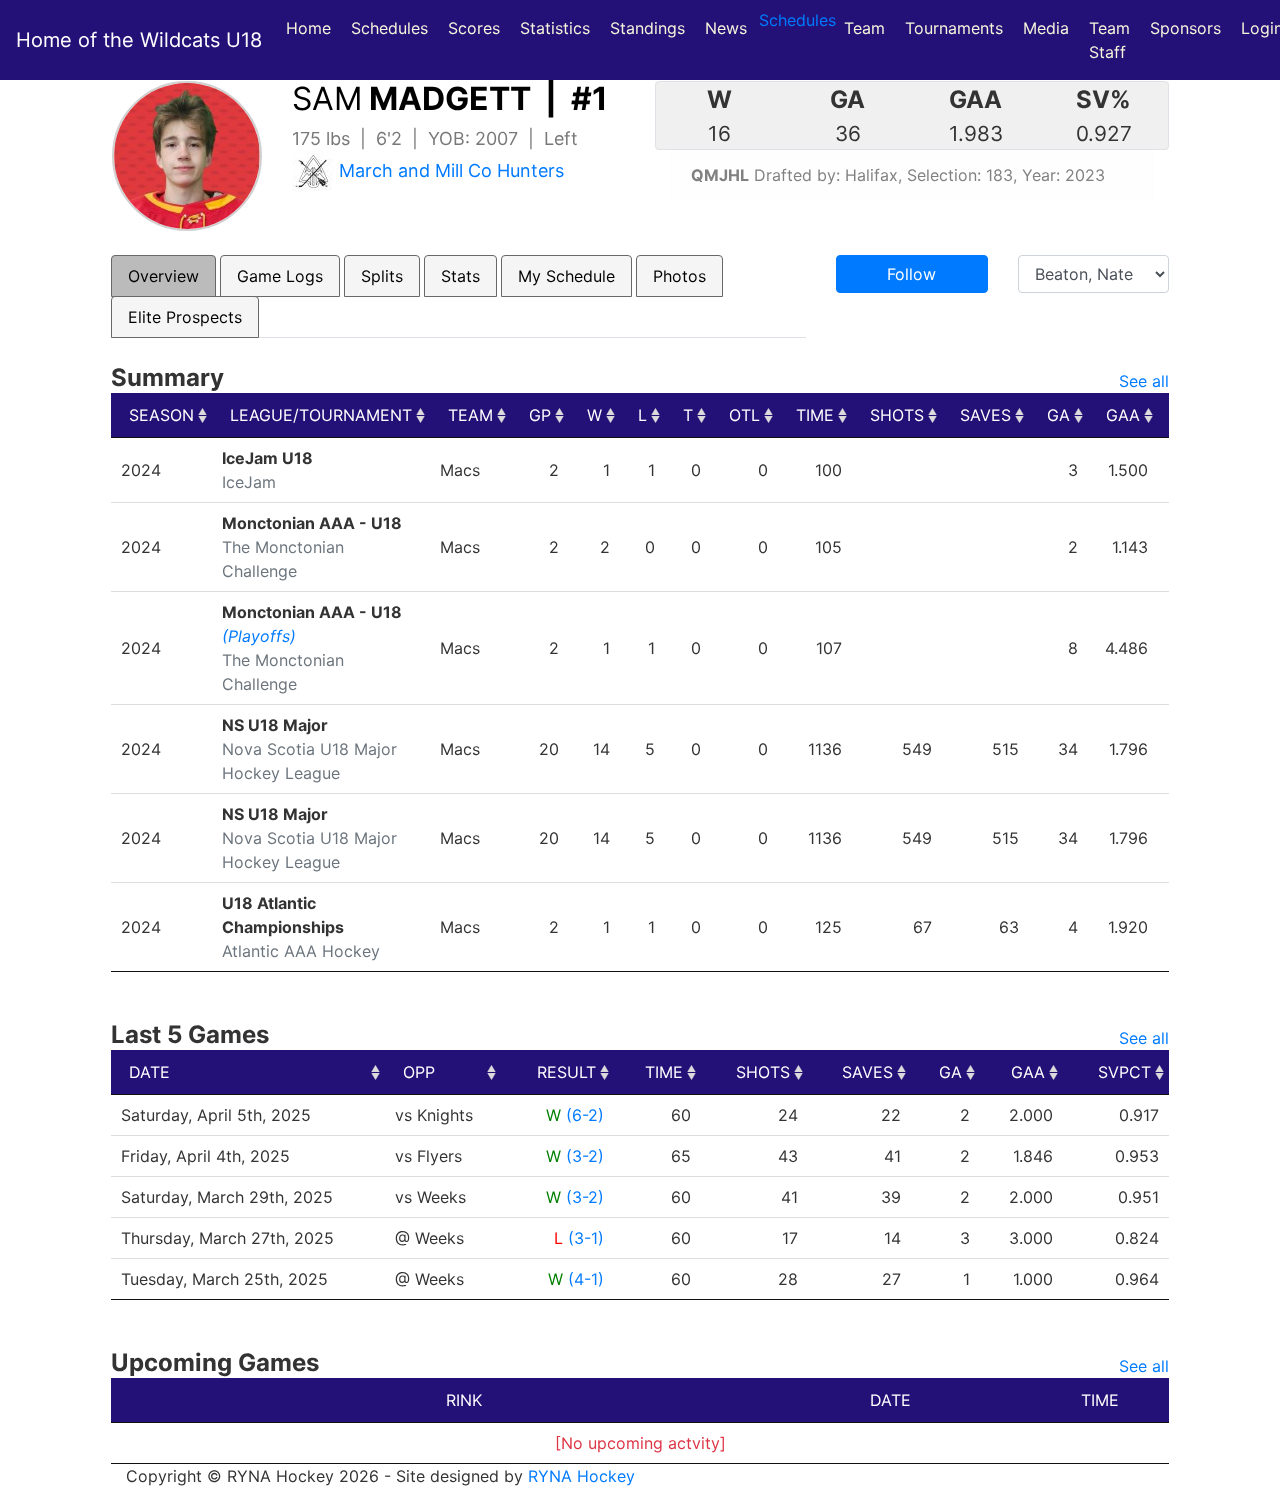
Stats (460, 276)
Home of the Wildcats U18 (139, 40)
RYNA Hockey (581, 1476)
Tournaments (954, 28)
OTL (744, 415)
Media (1046, 28)
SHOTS (897, 415)
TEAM (470, 415)
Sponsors (1185, 28)
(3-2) (585, 1156)
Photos (679, 276)
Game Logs (280, 276)
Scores (478, 27)
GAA (1123, 415)
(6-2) (585, 1115)
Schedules (389, 28)
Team (864, 28)
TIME (815, 415)
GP (540, 415)
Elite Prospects (185, 317)
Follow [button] (911, 274)
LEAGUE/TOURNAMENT (321, 415)
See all (1144, 381)
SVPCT (1124, 1072)
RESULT (566, 1072)
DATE (149, 1072)
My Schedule (566, 276)
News (726, 28)
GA (1058, 415)
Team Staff (1109, 40)
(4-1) (586, 1279)
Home (308, 28)
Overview (163, 276)
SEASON (161, 415)
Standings (647, 28)
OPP (419, 1072)
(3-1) (586, 1238)
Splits (382, 276)
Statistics (559, 27)
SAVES (985, 415)
